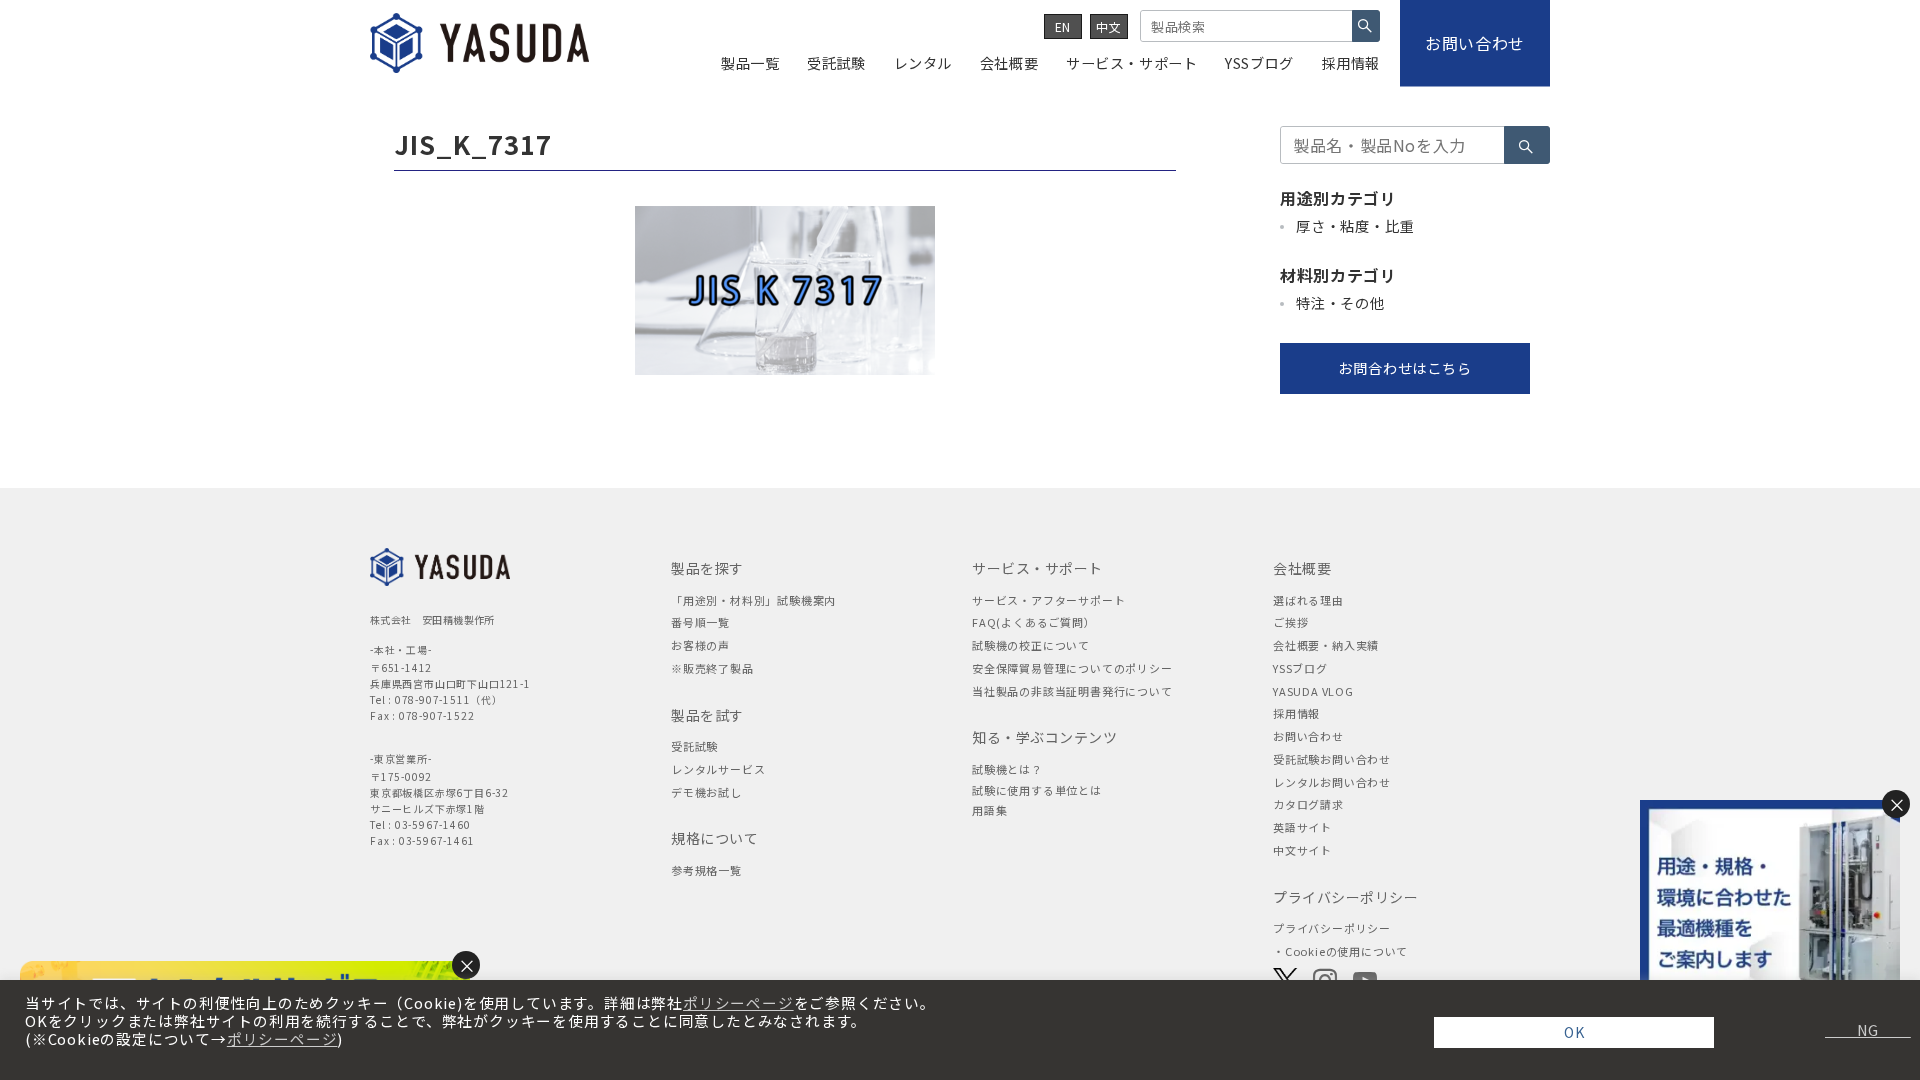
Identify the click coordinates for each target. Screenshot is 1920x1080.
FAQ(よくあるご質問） (1034, 622)
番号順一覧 (700, 622)
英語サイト (1302, 827)
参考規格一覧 (706, 870)
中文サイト (1302, 850)
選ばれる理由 (1308, 600)
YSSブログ (1300, 668)
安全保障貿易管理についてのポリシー (1072, 668)
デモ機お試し (706, 792)
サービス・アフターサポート (1048, 600)
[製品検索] (1366, 26)
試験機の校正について (1031, 645)
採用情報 (1296, 713)
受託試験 (694, 746)
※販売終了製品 (712, 668)
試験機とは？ (1007, 769)
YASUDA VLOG (1313, 691)
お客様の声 (700, 645)
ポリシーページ (738, 1003)
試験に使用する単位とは (1037, 790)
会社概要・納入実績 (1326, 645)
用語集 (989, 810)
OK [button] (1574, 1032)
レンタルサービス (718, 769)
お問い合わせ (1308, 736)
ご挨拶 (1290, 622)
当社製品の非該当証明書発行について (1072, 691)
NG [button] (1860, 1030)
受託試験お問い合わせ (1332, 759)
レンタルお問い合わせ (1332, 782)
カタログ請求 (1308, 804)
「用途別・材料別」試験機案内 (753, 600)
